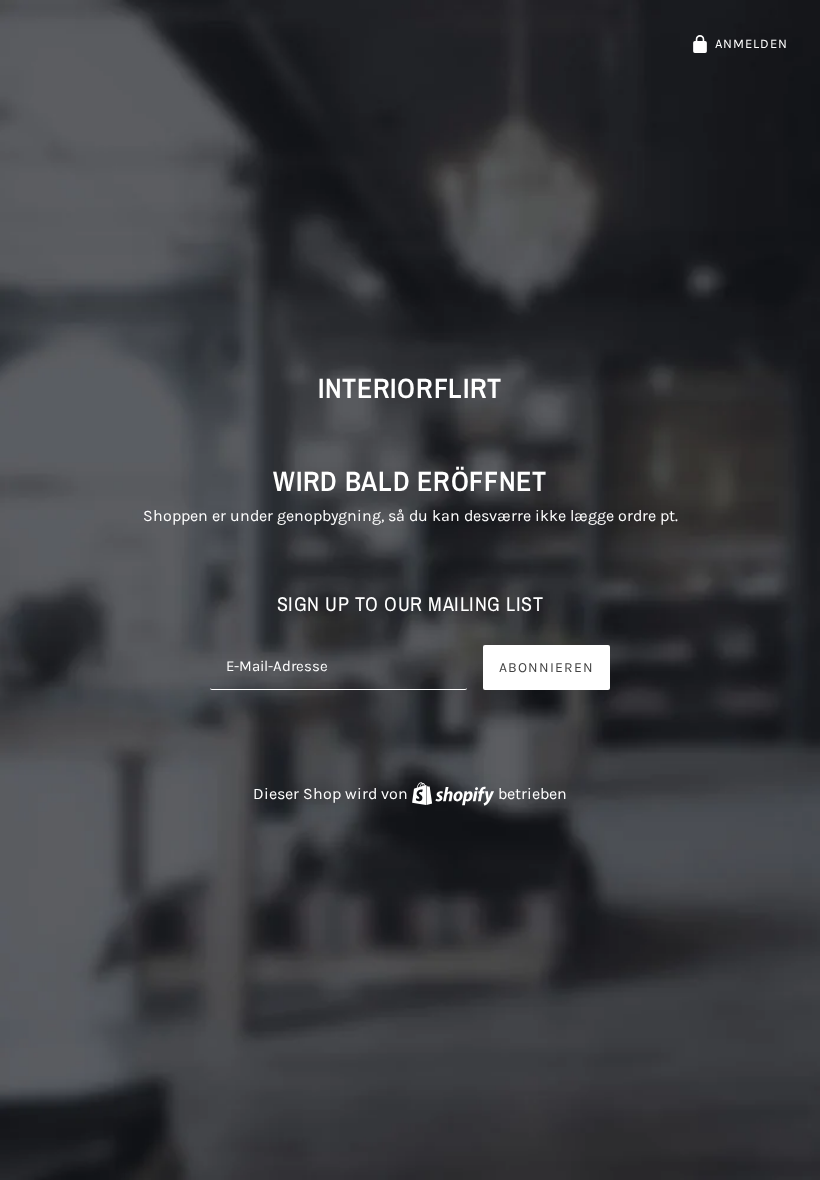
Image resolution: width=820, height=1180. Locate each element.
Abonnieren (546, 667)
